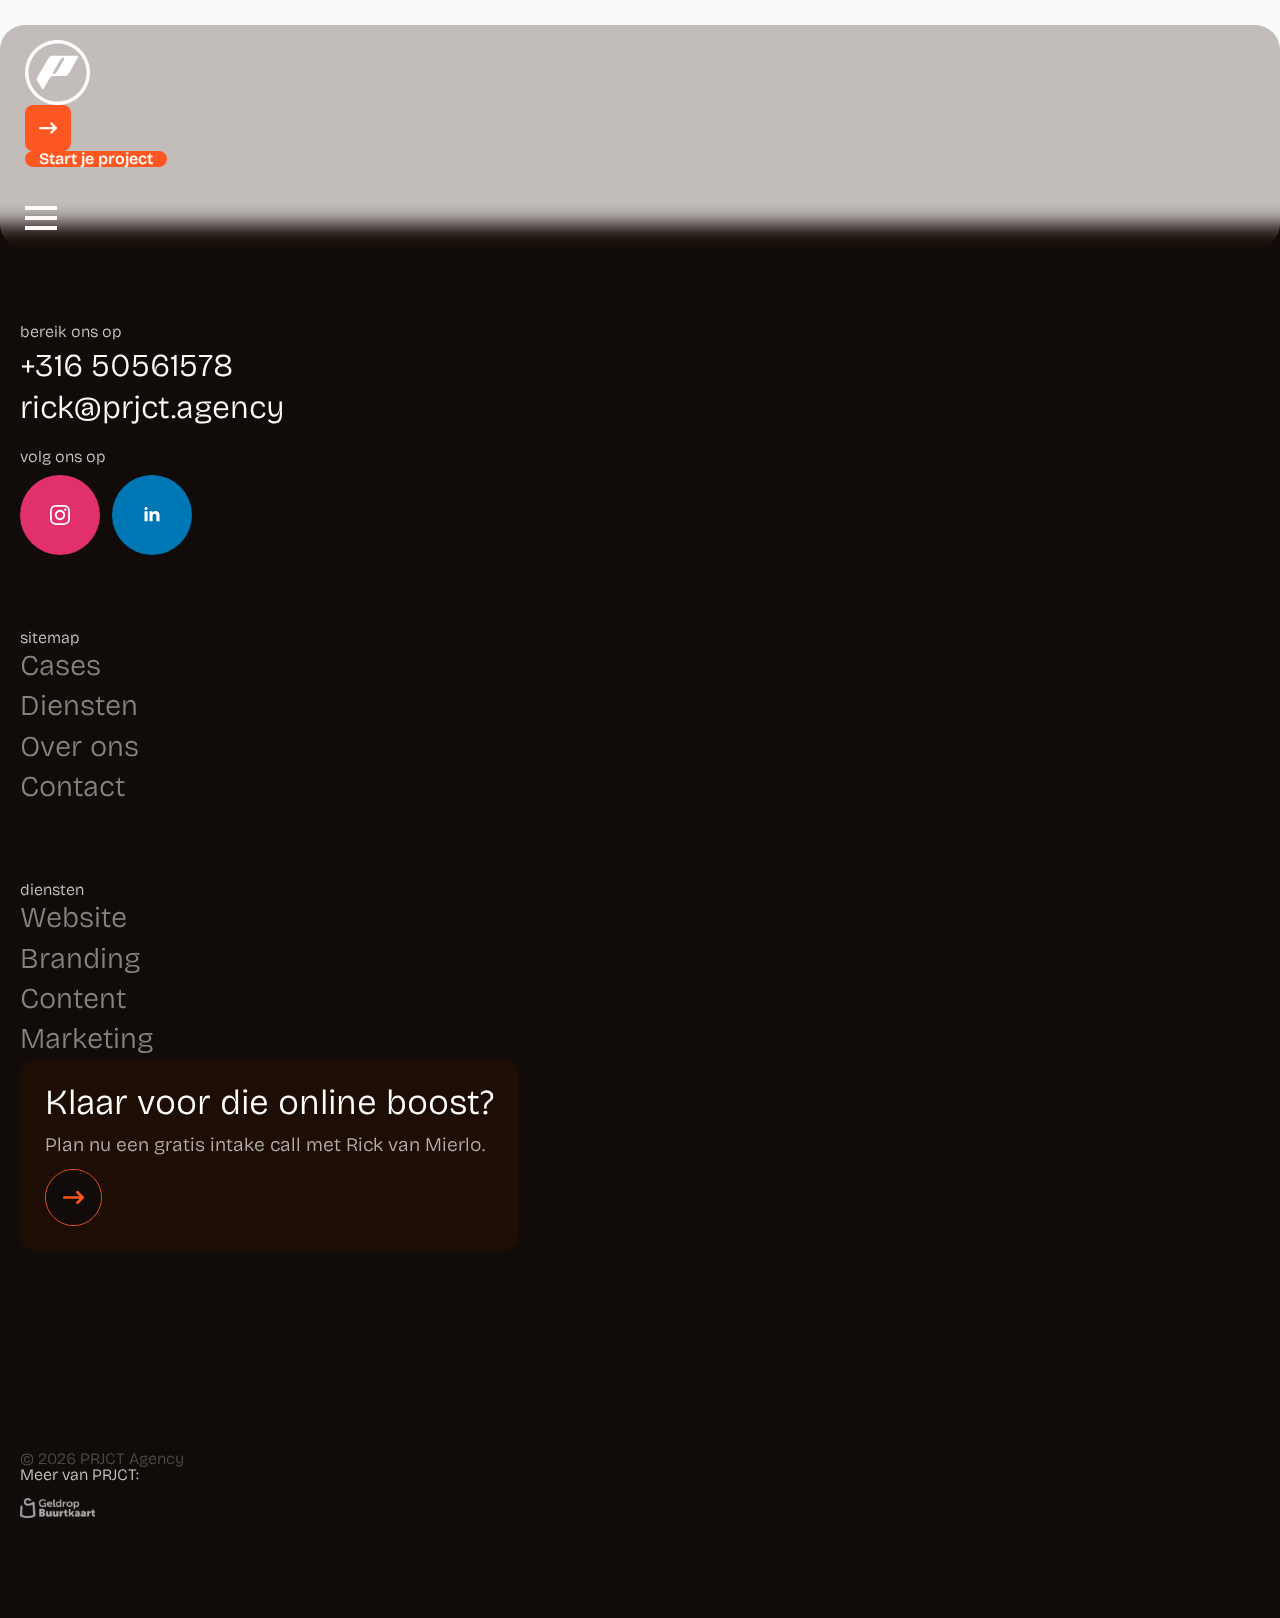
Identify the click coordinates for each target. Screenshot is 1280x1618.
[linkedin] (152, 515)
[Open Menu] (41, 218)
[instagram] (60, 515)
